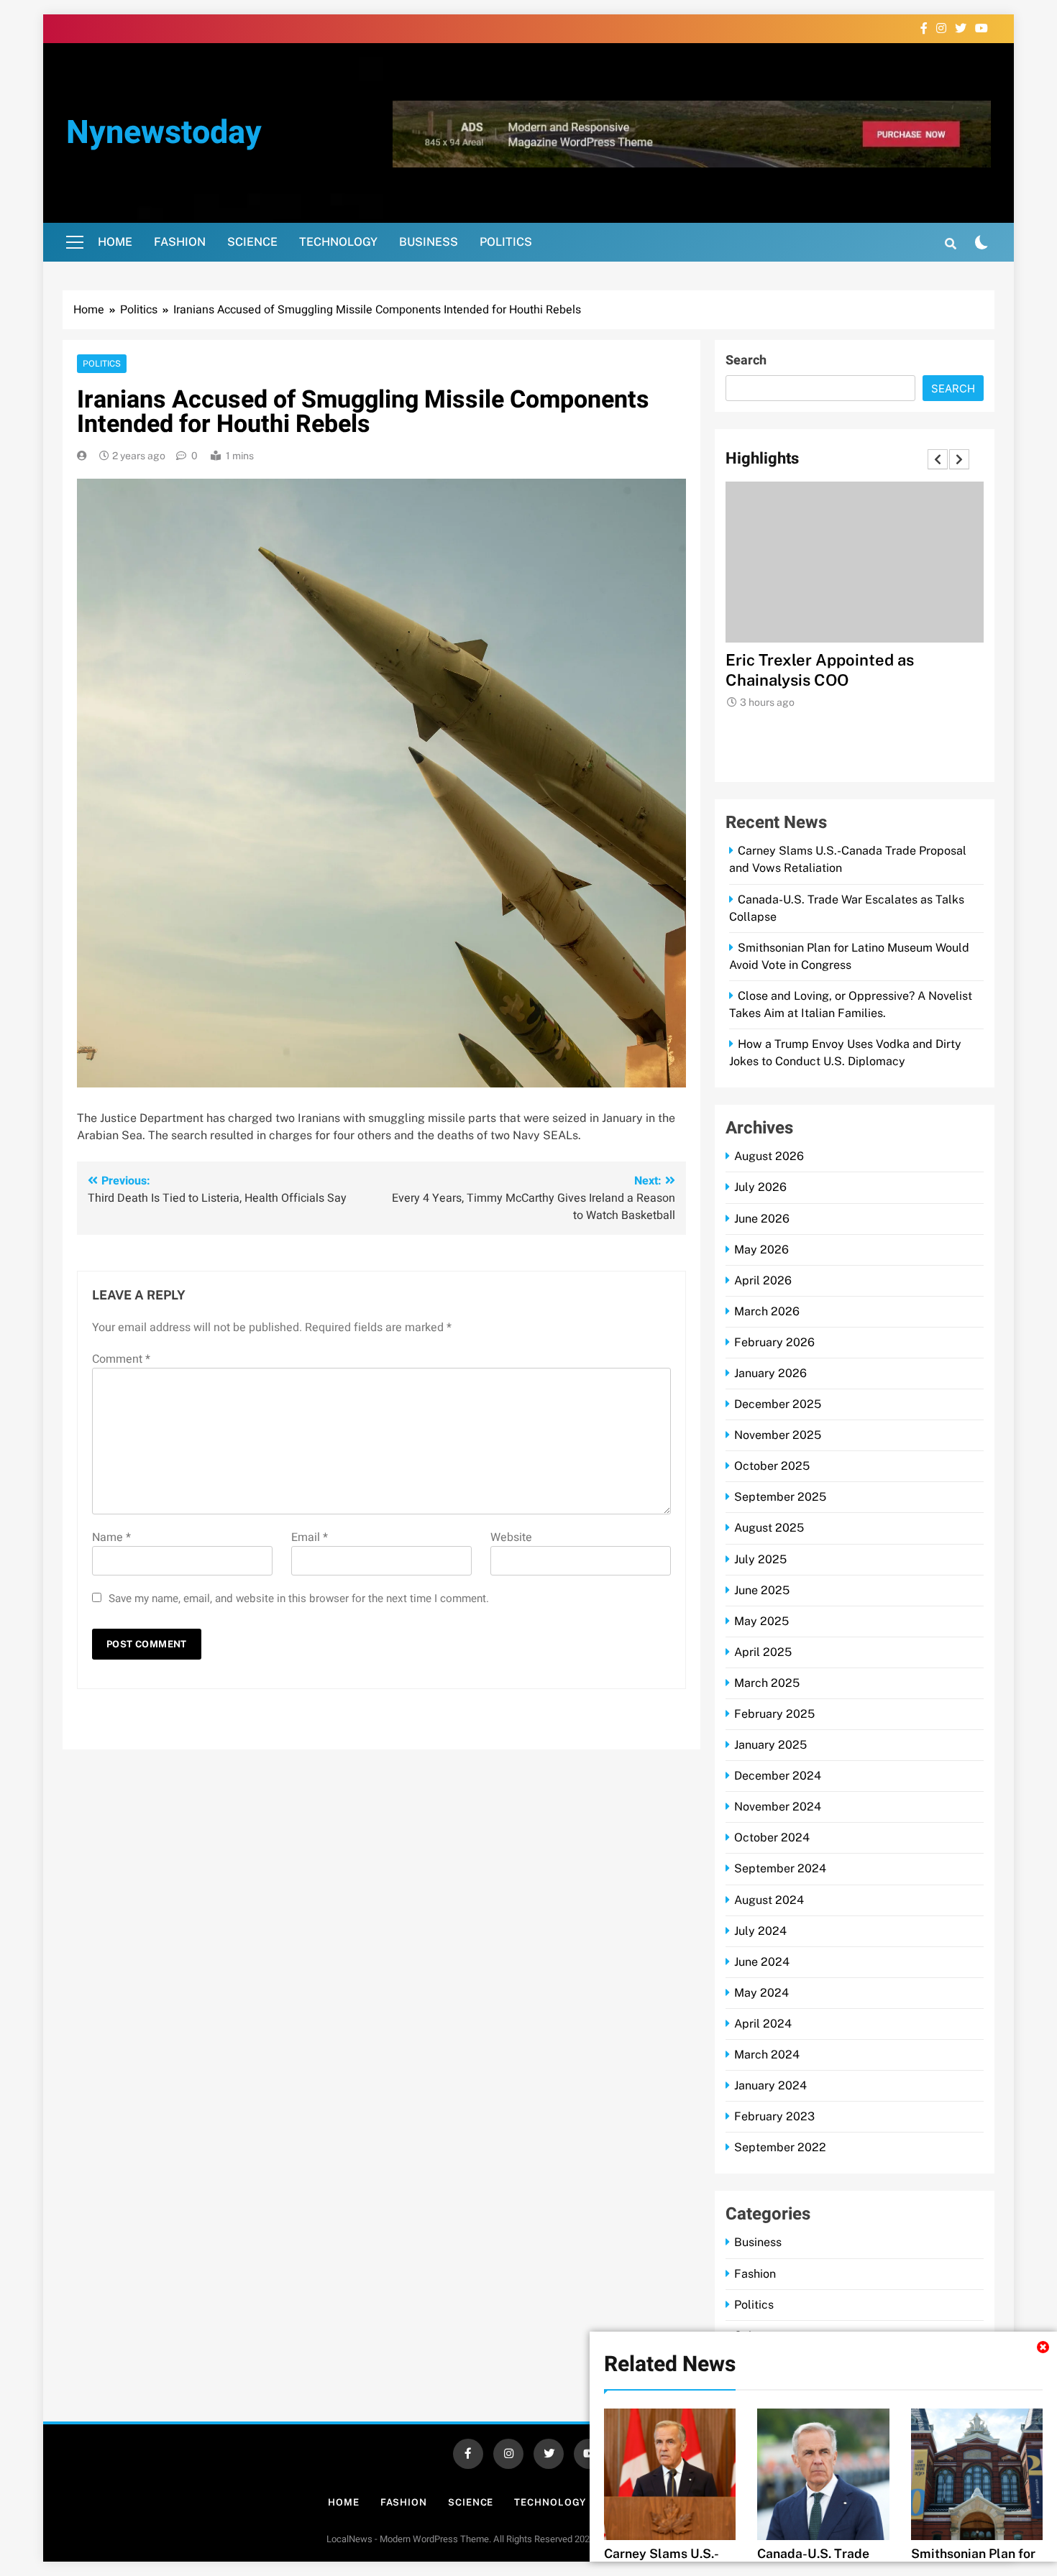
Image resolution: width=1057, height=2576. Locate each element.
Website (511, 1537)
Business (429, 242)
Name (111, 1537)
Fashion (180, 242)
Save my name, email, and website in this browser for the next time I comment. (299, 1598)
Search (746, 360)
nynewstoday (164, 133)
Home (115, 242)
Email (310, 1537)
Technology (338, 242)
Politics (506, 242)
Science (252, 242)
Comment (121, 1359)
